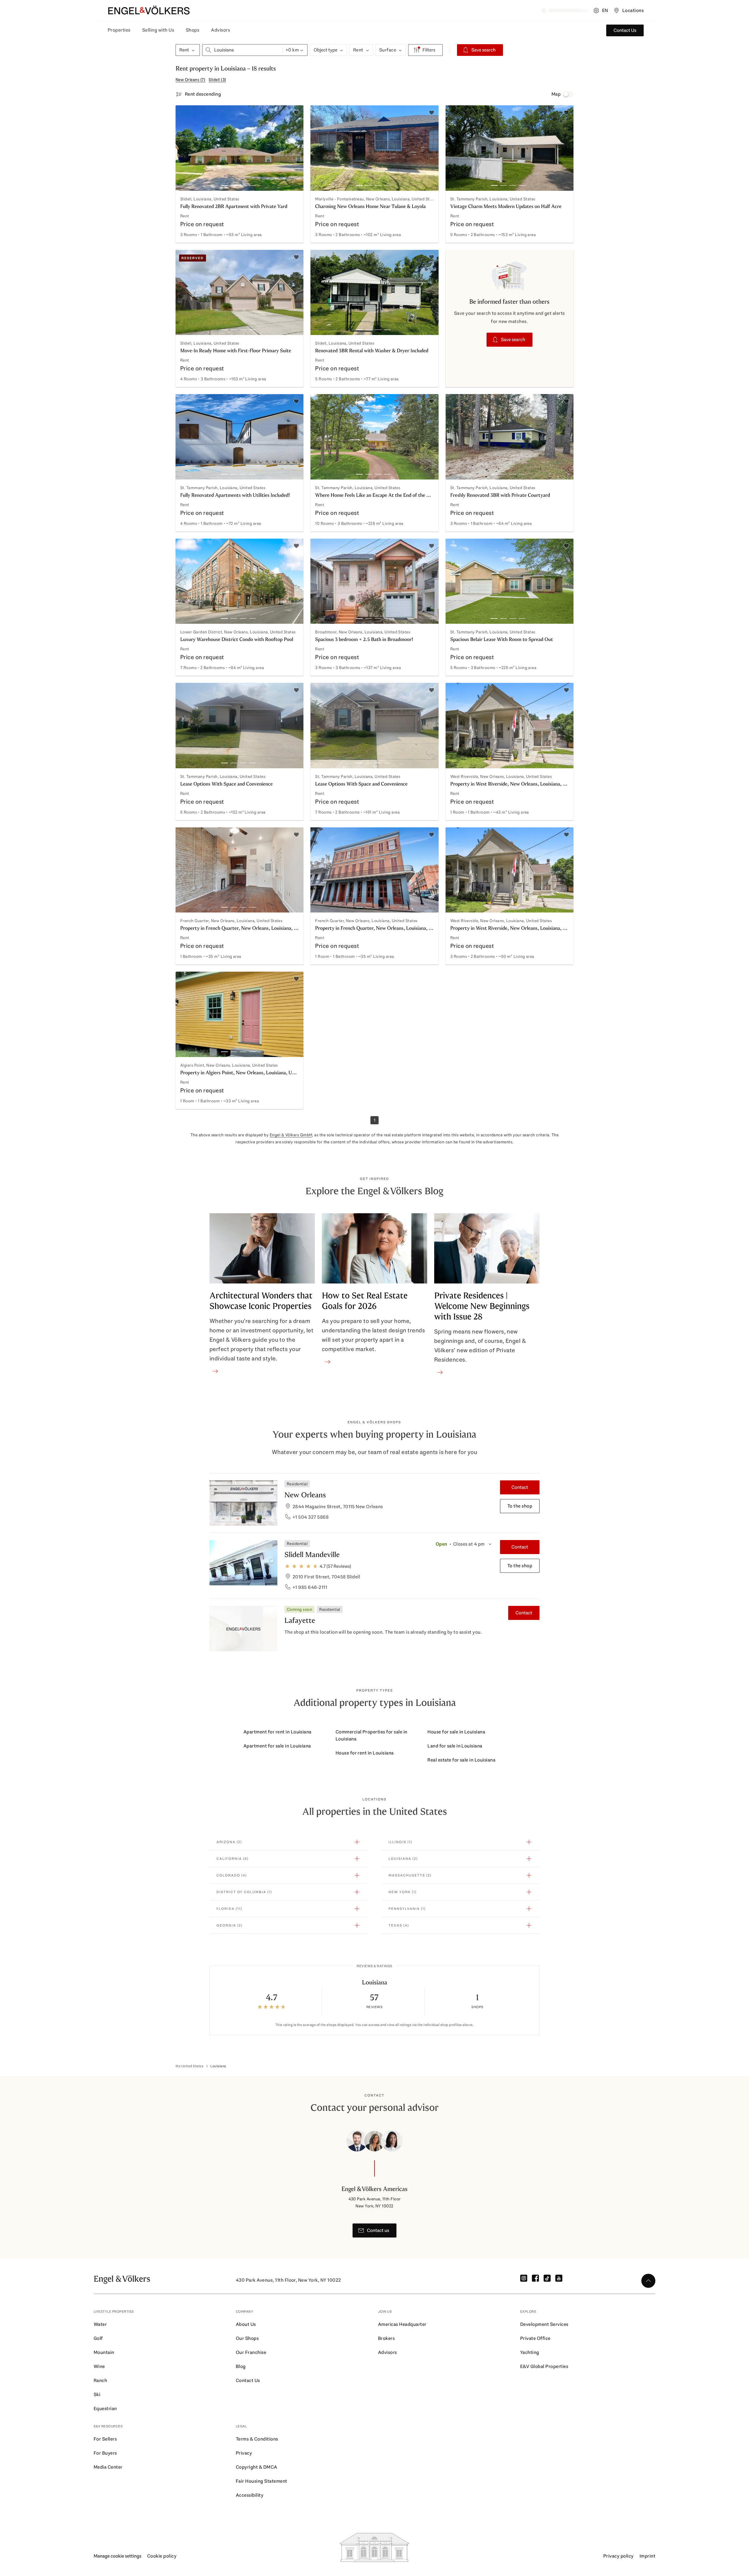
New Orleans (305, 1495)
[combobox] (243, 50)
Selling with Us (158, 30)
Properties (119, 30)
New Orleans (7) (190, 80)
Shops (193, 30)
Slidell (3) (217, 80)
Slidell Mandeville (312, 1555)
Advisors (220, 30)
